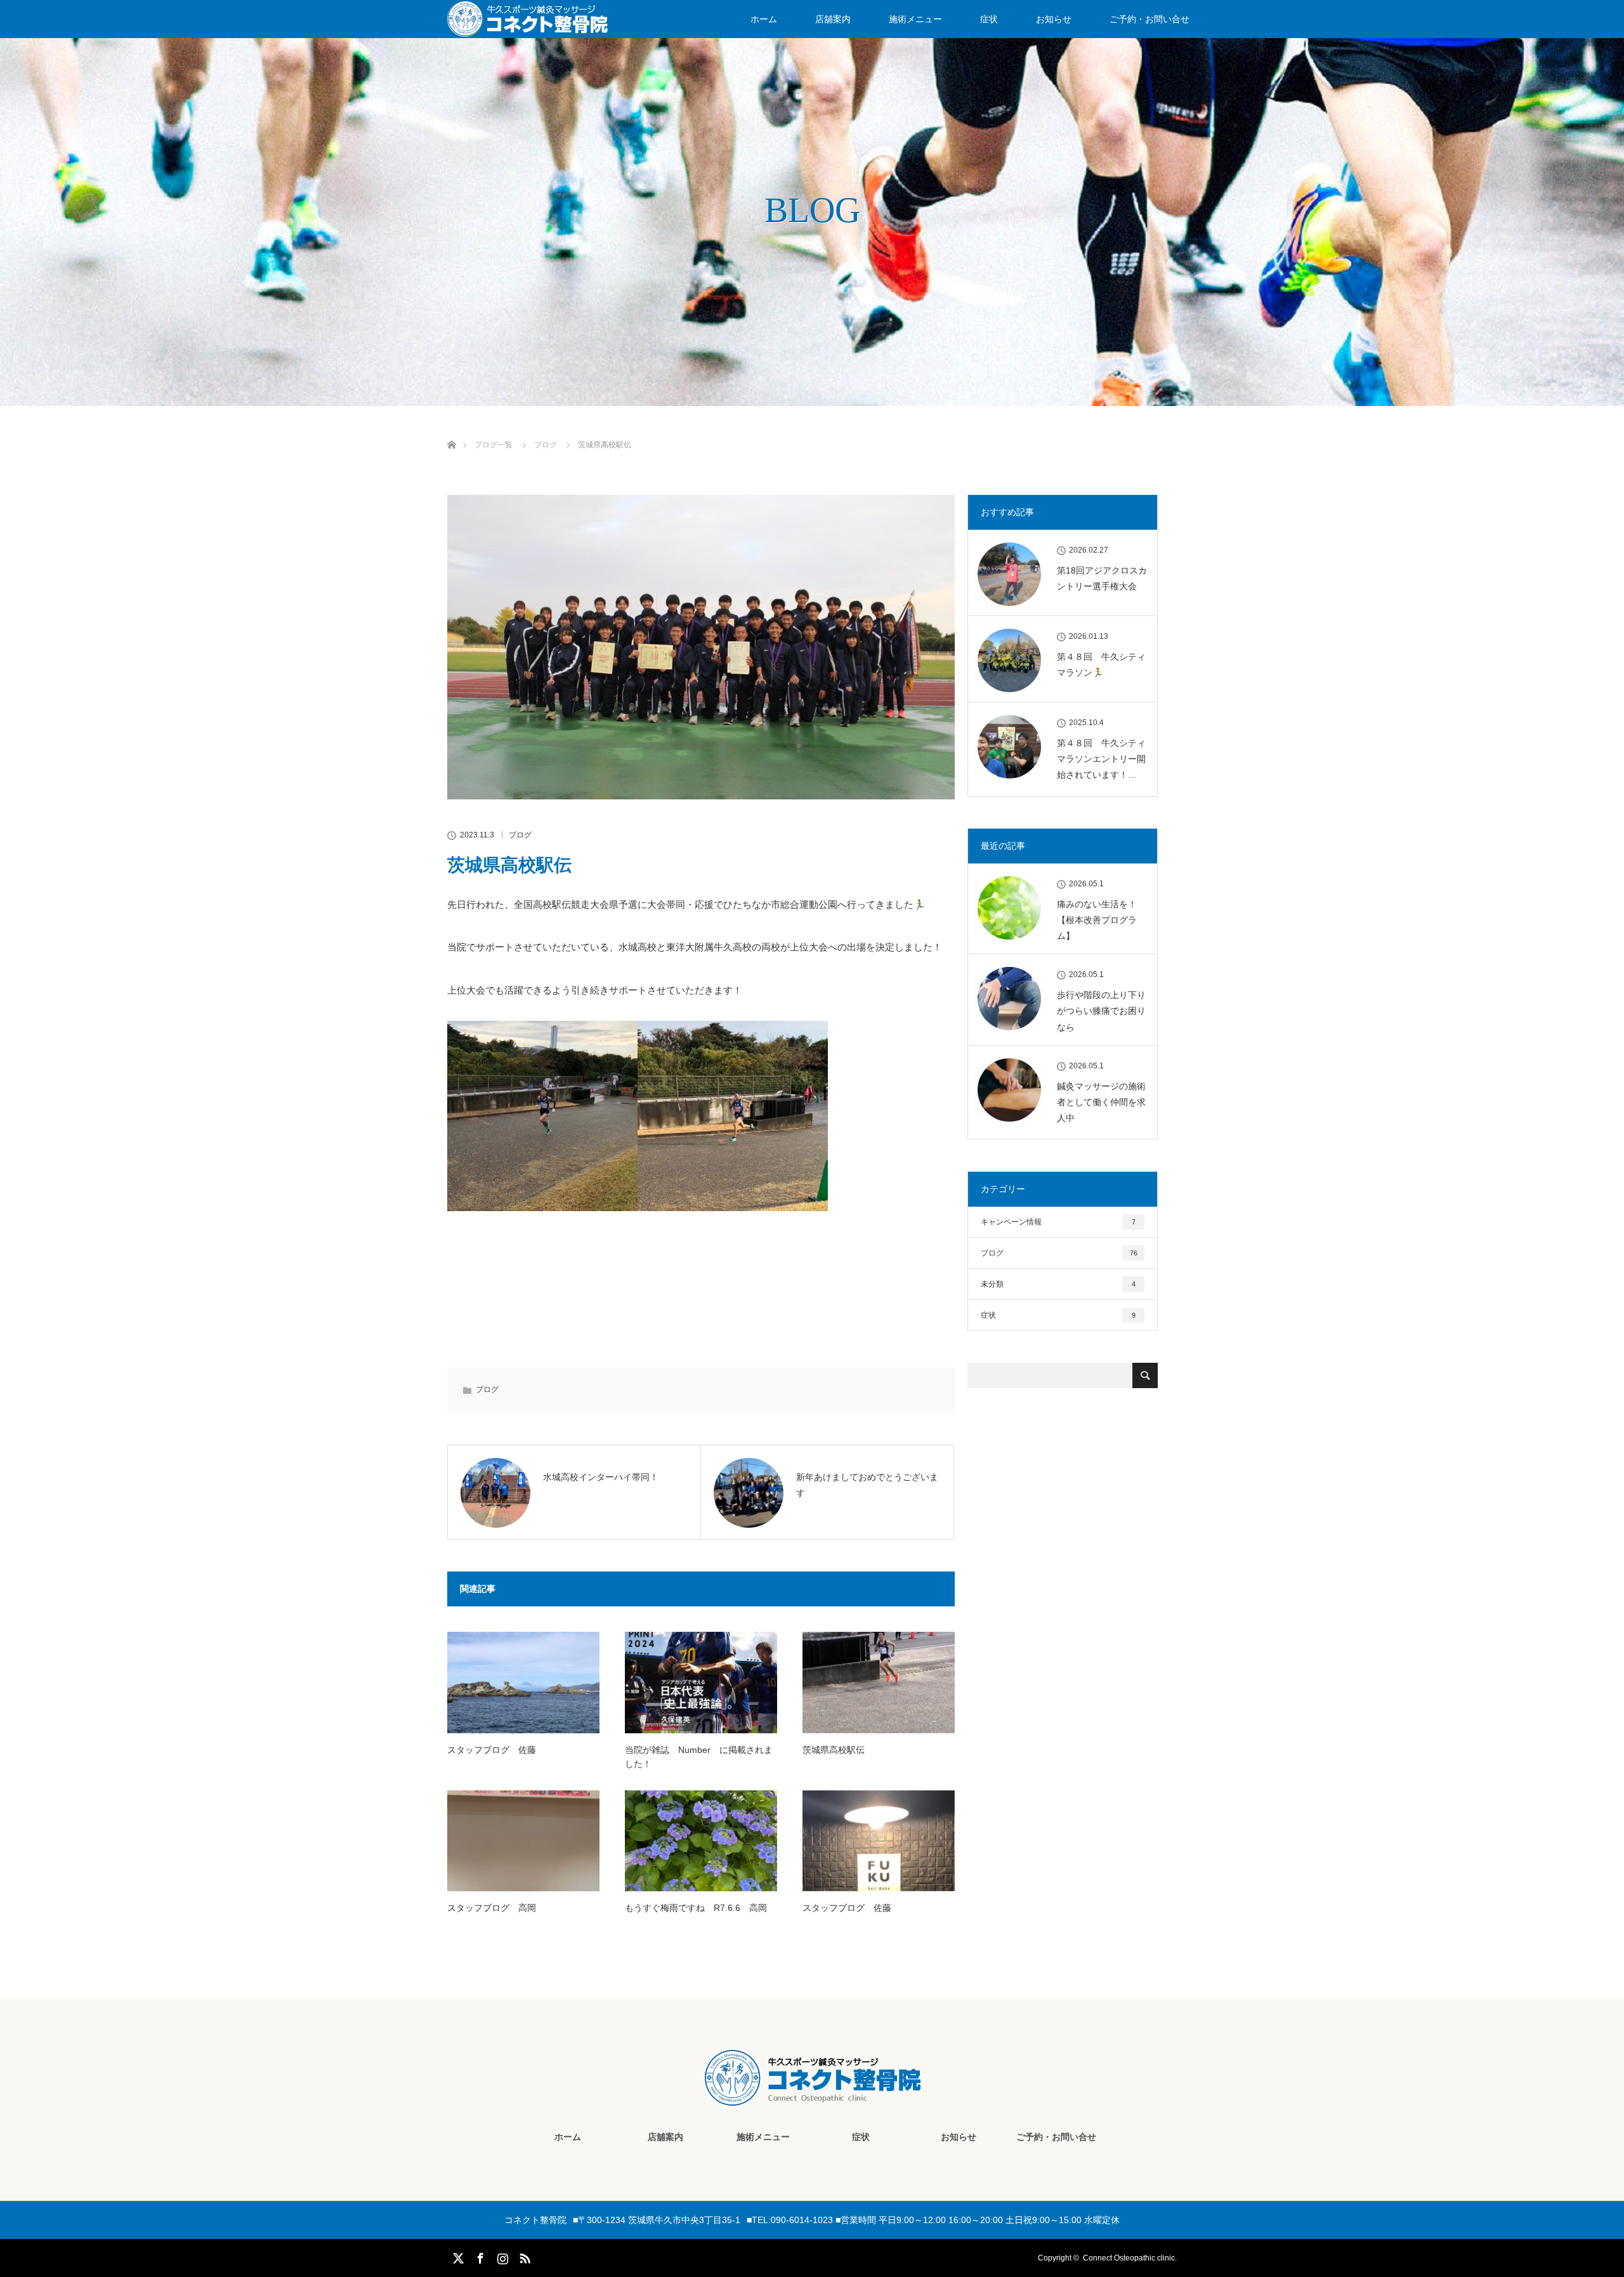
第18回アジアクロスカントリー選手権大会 (1102, 578)
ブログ (520, 835)
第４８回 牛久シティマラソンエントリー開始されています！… (1101, 759)
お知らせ (1054, 19)
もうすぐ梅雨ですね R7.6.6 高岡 (696, 1908)
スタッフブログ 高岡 (492, 1908)
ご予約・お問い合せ (1149, 19)
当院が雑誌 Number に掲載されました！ (699, 1757)
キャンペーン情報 (1058, 1222)
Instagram (501, 2256)
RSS (523, 2256)
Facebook (479, 2256)
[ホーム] (451, 430)
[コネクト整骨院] (812, 2097)
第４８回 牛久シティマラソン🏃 (1101, 665)
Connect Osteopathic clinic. (1130, 2258)
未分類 (1058, 1284)
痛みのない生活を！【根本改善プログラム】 (1097, 920)
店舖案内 (833, 19)
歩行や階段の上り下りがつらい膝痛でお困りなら (1101, 1011)
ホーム (764, 19)
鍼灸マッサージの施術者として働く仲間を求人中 (1101, 1102)
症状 (989, 19)
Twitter (457, 2256)
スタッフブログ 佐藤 (492, 1750)
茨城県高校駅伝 (834, 1750)
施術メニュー (915, 19)
